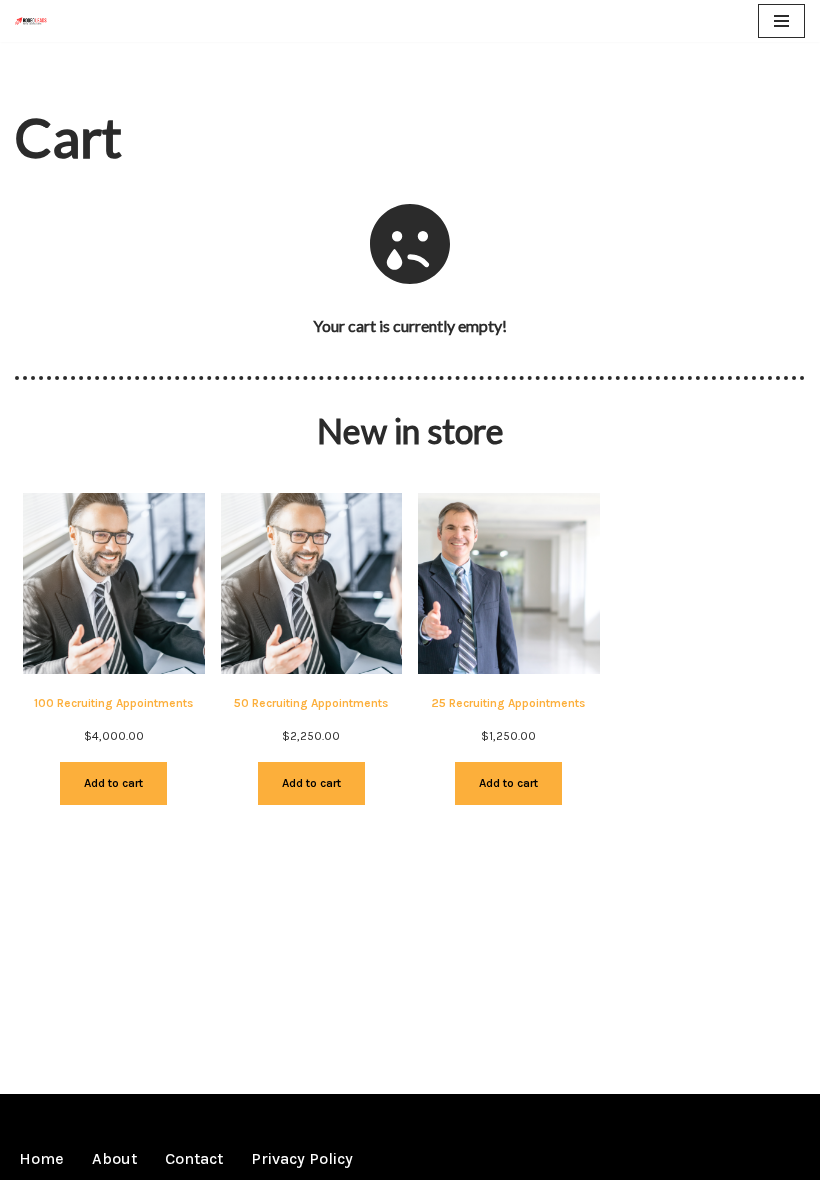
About (114, 1158)
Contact (194, 1158)
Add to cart (113, 783)
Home (41, 1158)
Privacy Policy (302, 1158)
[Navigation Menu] (781, 21)
